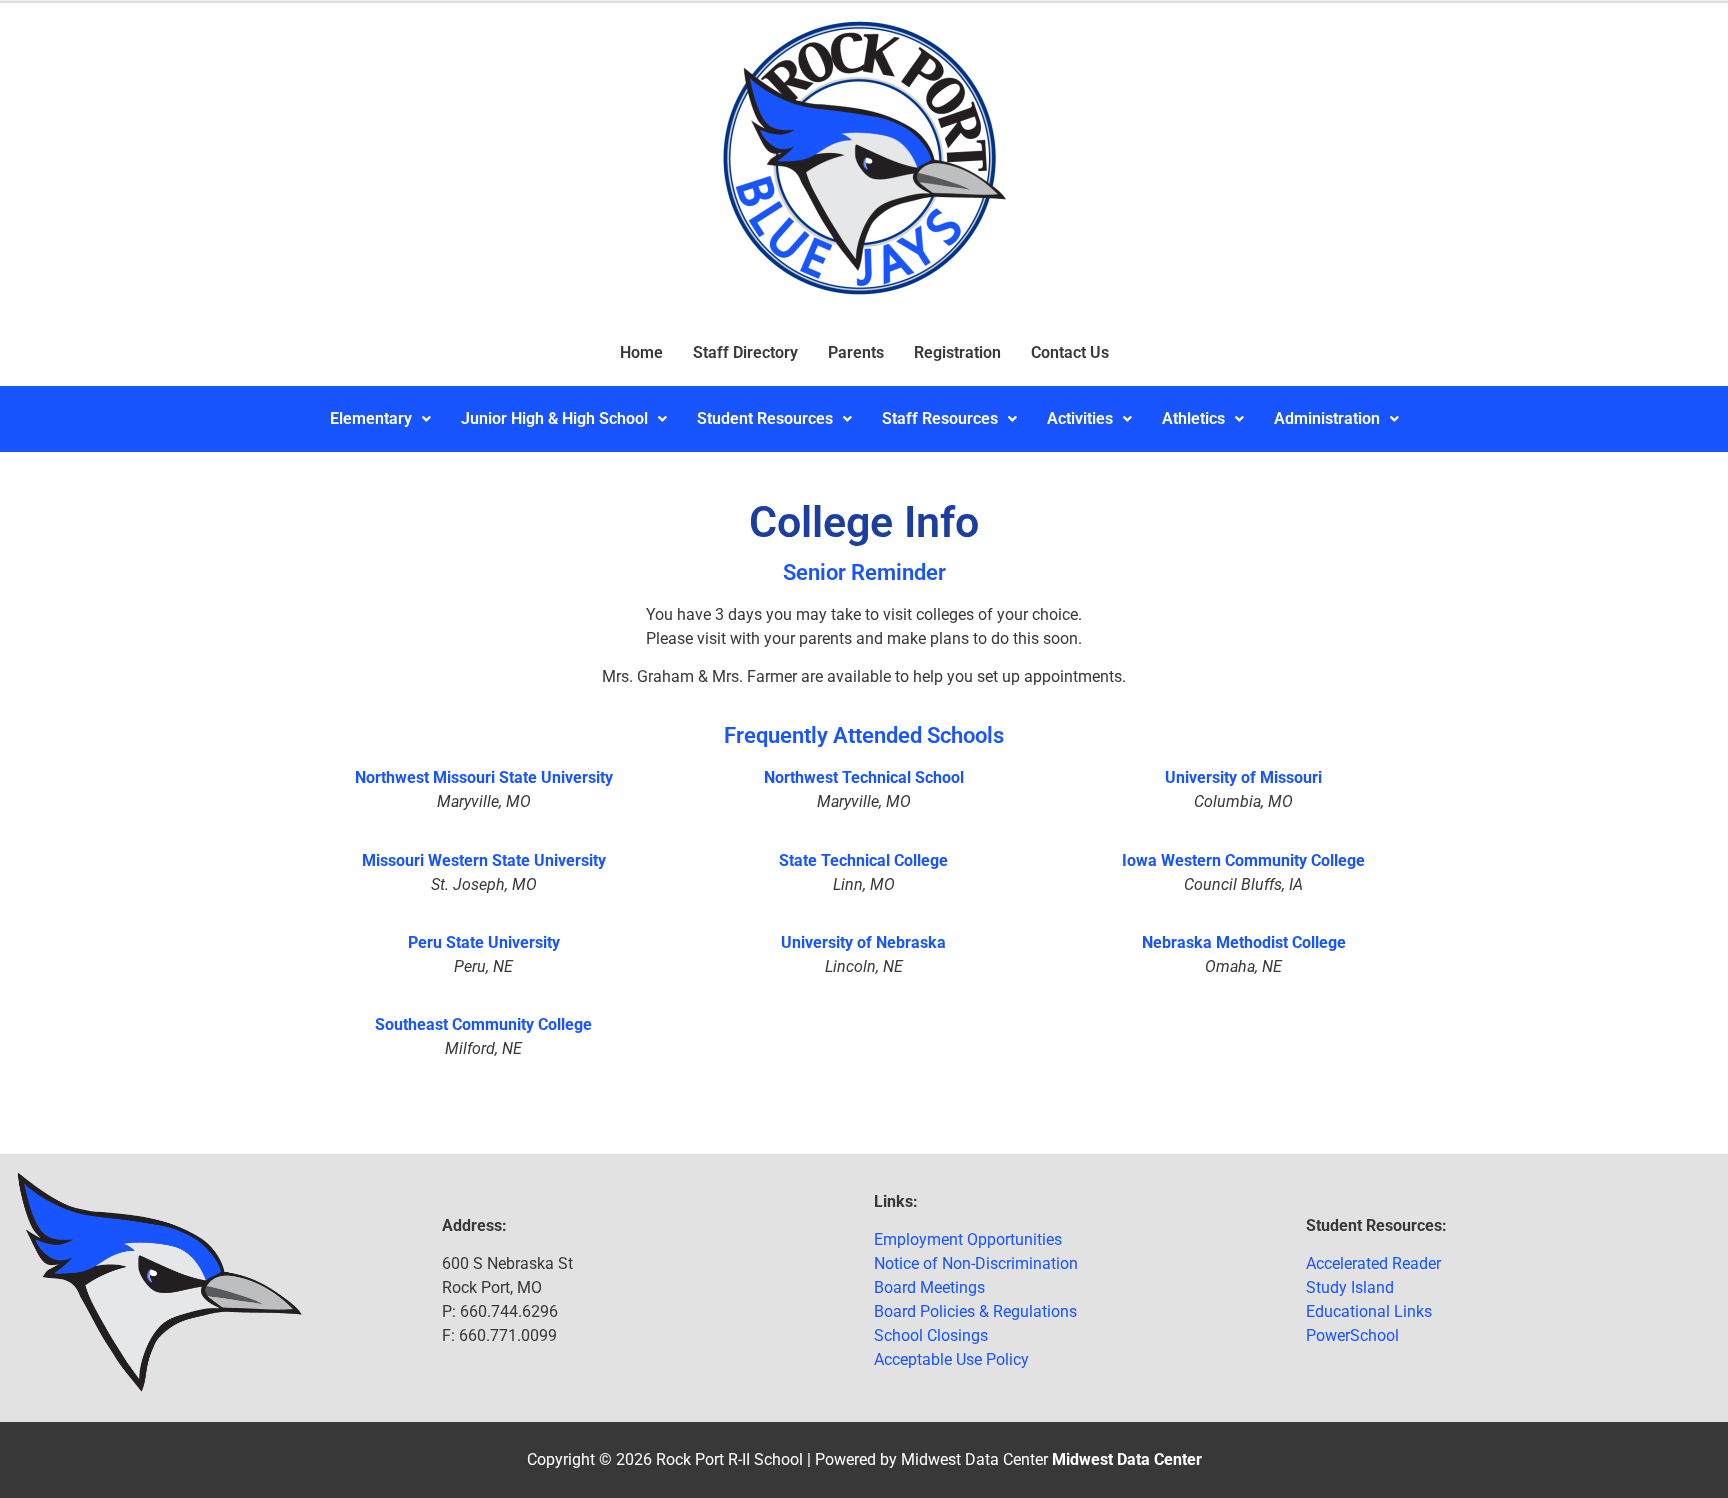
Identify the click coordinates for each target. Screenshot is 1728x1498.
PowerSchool (1352, 1335)
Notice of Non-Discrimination (976, 1263)
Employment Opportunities (968, 1239)
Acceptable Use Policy (951, 1359)
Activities (1080, 418)
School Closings (931, 1335)
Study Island (1350, 1287)
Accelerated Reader (1373, 1263)
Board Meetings (929, 1287)
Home (641, 352)
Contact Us (1070, 352)
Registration (957, 352)
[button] (380, 419)
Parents (856, 352)
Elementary (371, 418)
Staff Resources (940, 418)
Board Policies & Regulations (975, 1311)
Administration (1327, 418)
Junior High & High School (554, 418)
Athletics (1193, 418)
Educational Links (1369, 1311)
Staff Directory (745, 352)
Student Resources (765, 418)
